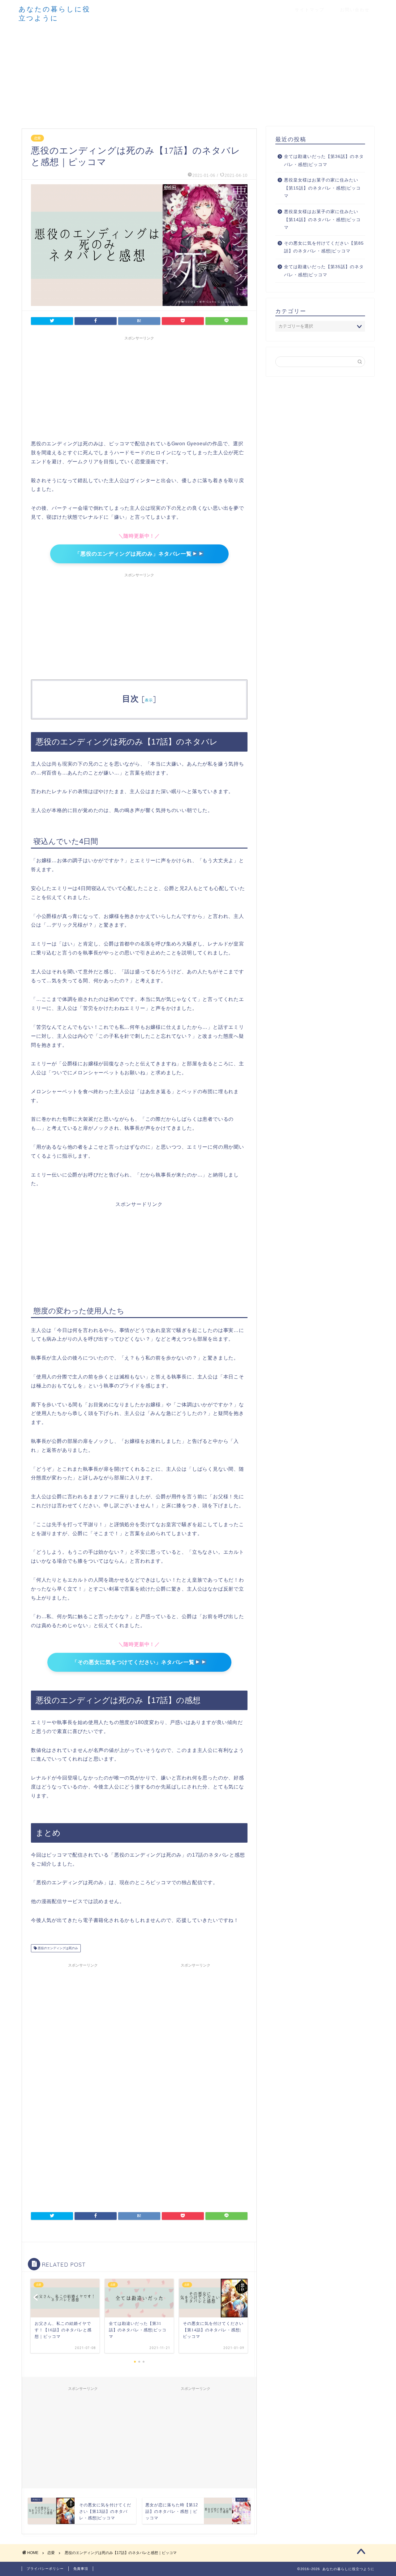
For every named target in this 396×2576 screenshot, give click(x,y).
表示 (149, 700)
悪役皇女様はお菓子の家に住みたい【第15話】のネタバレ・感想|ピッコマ (322, 188)
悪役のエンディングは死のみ (57, 1948)
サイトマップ (310, 10)
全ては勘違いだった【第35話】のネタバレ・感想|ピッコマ (324, 271)
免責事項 (81, 2569)
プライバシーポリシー (45, 2569)
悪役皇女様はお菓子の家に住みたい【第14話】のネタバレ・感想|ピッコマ (322, 220)
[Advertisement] (198, 74)
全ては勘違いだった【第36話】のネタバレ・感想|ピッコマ (324, 161)
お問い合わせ (355, 10)
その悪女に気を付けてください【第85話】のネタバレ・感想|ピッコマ (324, 247)
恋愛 (37, 138)
